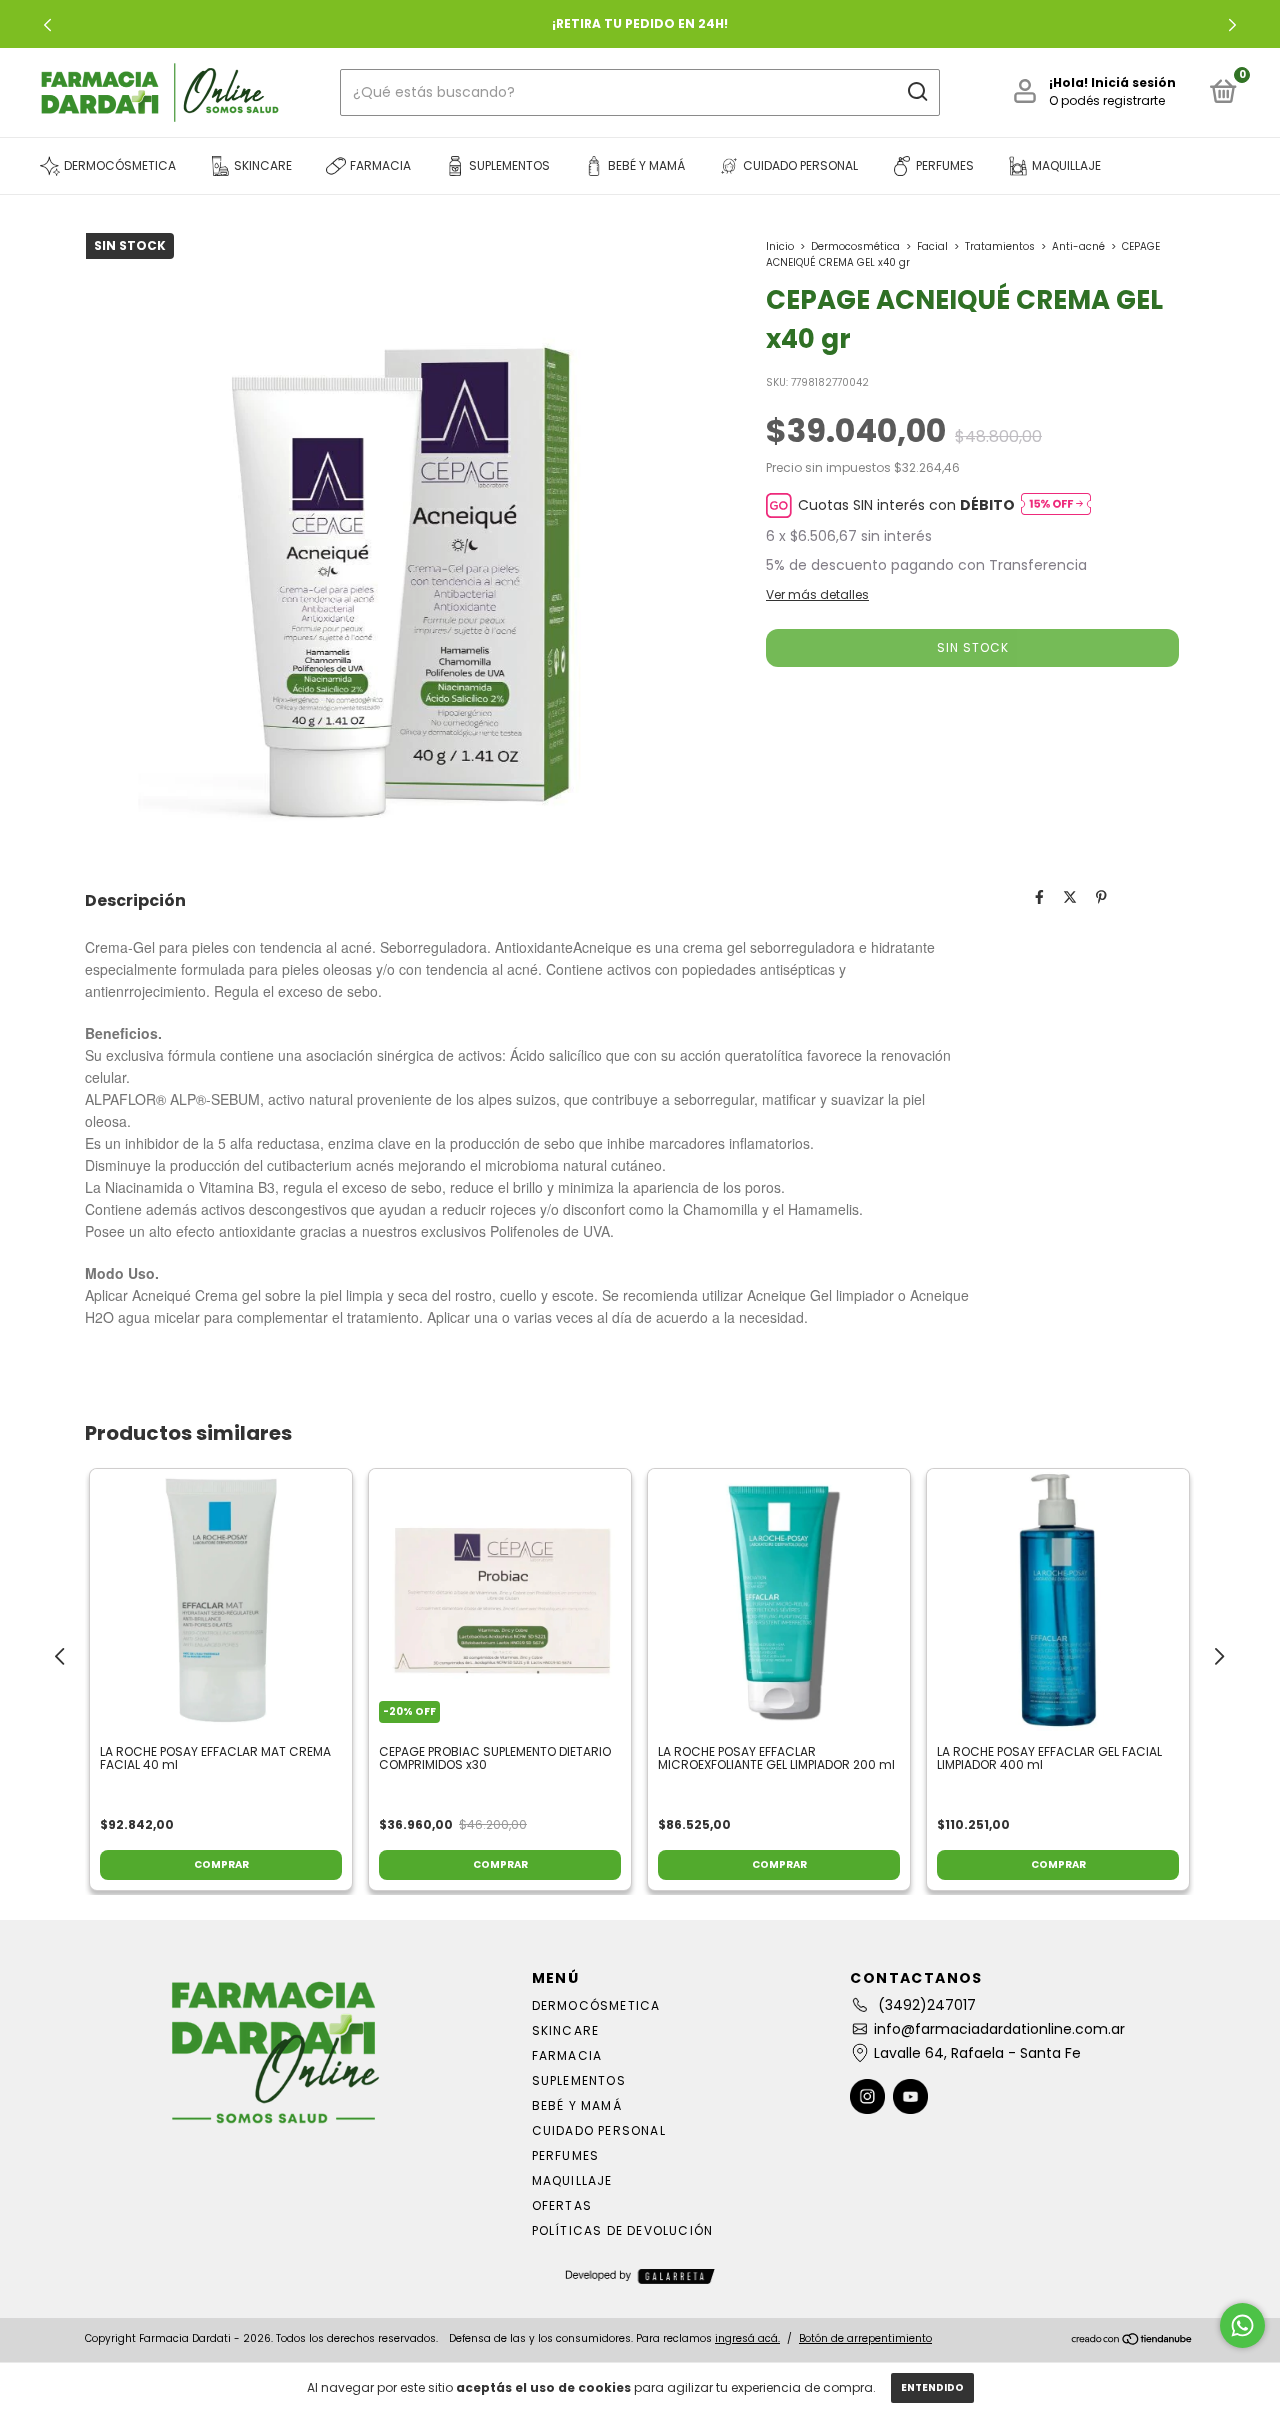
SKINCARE (566, 2030)
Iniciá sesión (1133, 82)
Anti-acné (1078, 246)
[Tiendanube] (1132, 2341)
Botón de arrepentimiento (865, 2338)
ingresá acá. (747, 2338)
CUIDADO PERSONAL (599, 2130)
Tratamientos (1000, 246)
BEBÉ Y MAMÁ (577, 2105)
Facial (932, 246)
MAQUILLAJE (572, 2180)
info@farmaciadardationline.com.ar (999, 2029)
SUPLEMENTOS (579, 2080)
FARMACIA (567, 2055)
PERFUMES (566, 2155)
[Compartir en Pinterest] (1101, 898)
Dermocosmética (855, 246)
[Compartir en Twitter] (1070, 898)
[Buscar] (916, 92)
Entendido (932, 2387)
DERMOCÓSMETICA (596, 2005)
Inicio (780, 246)
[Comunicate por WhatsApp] (1242, 2325)
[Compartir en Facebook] (1039, 898)
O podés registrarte (1107, 100)
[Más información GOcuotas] (1056, 505)
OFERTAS (562, 2205)
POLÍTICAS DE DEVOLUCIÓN (623, 2230)
